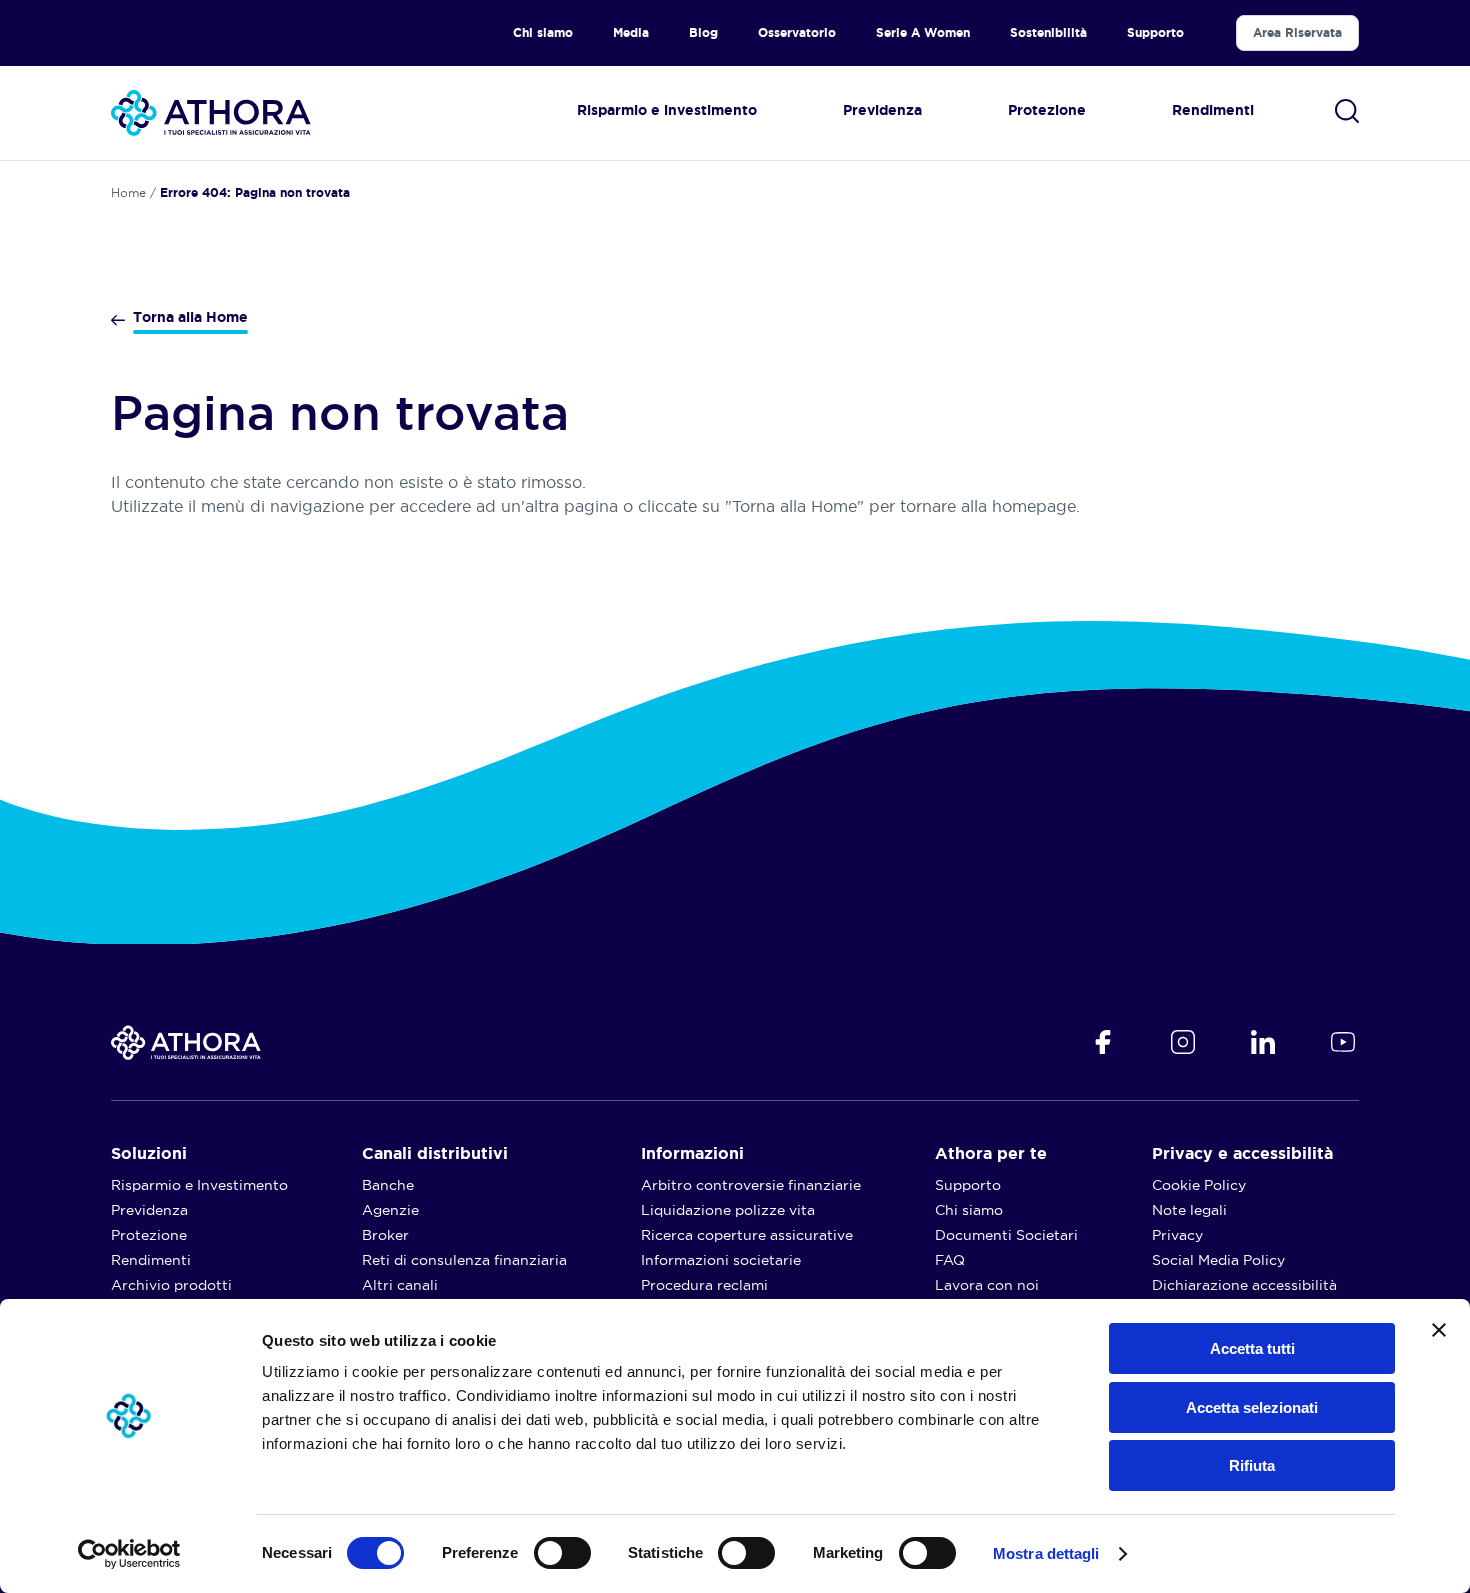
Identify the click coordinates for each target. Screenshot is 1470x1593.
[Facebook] (1103, 1042)
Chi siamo (543, 32)
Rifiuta (1252, 1465)
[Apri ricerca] (1347, 111)
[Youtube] (1343, 1042)
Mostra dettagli (1046, 1553)
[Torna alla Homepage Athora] (211, 113)
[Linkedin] (1263, 1042)
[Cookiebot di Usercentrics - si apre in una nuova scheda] (129, 1554)
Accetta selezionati (1252, 1407)
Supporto (1155, 32)
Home (128, 192)
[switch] (542, 1548)
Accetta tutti (1252, 1348)
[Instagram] (1183, 1042)
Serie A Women (923, 32)
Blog (703, 32)
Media (631, 32)
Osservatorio (797, 32)
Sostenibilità (1048, 32)
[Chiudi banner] (1439, 1330)
